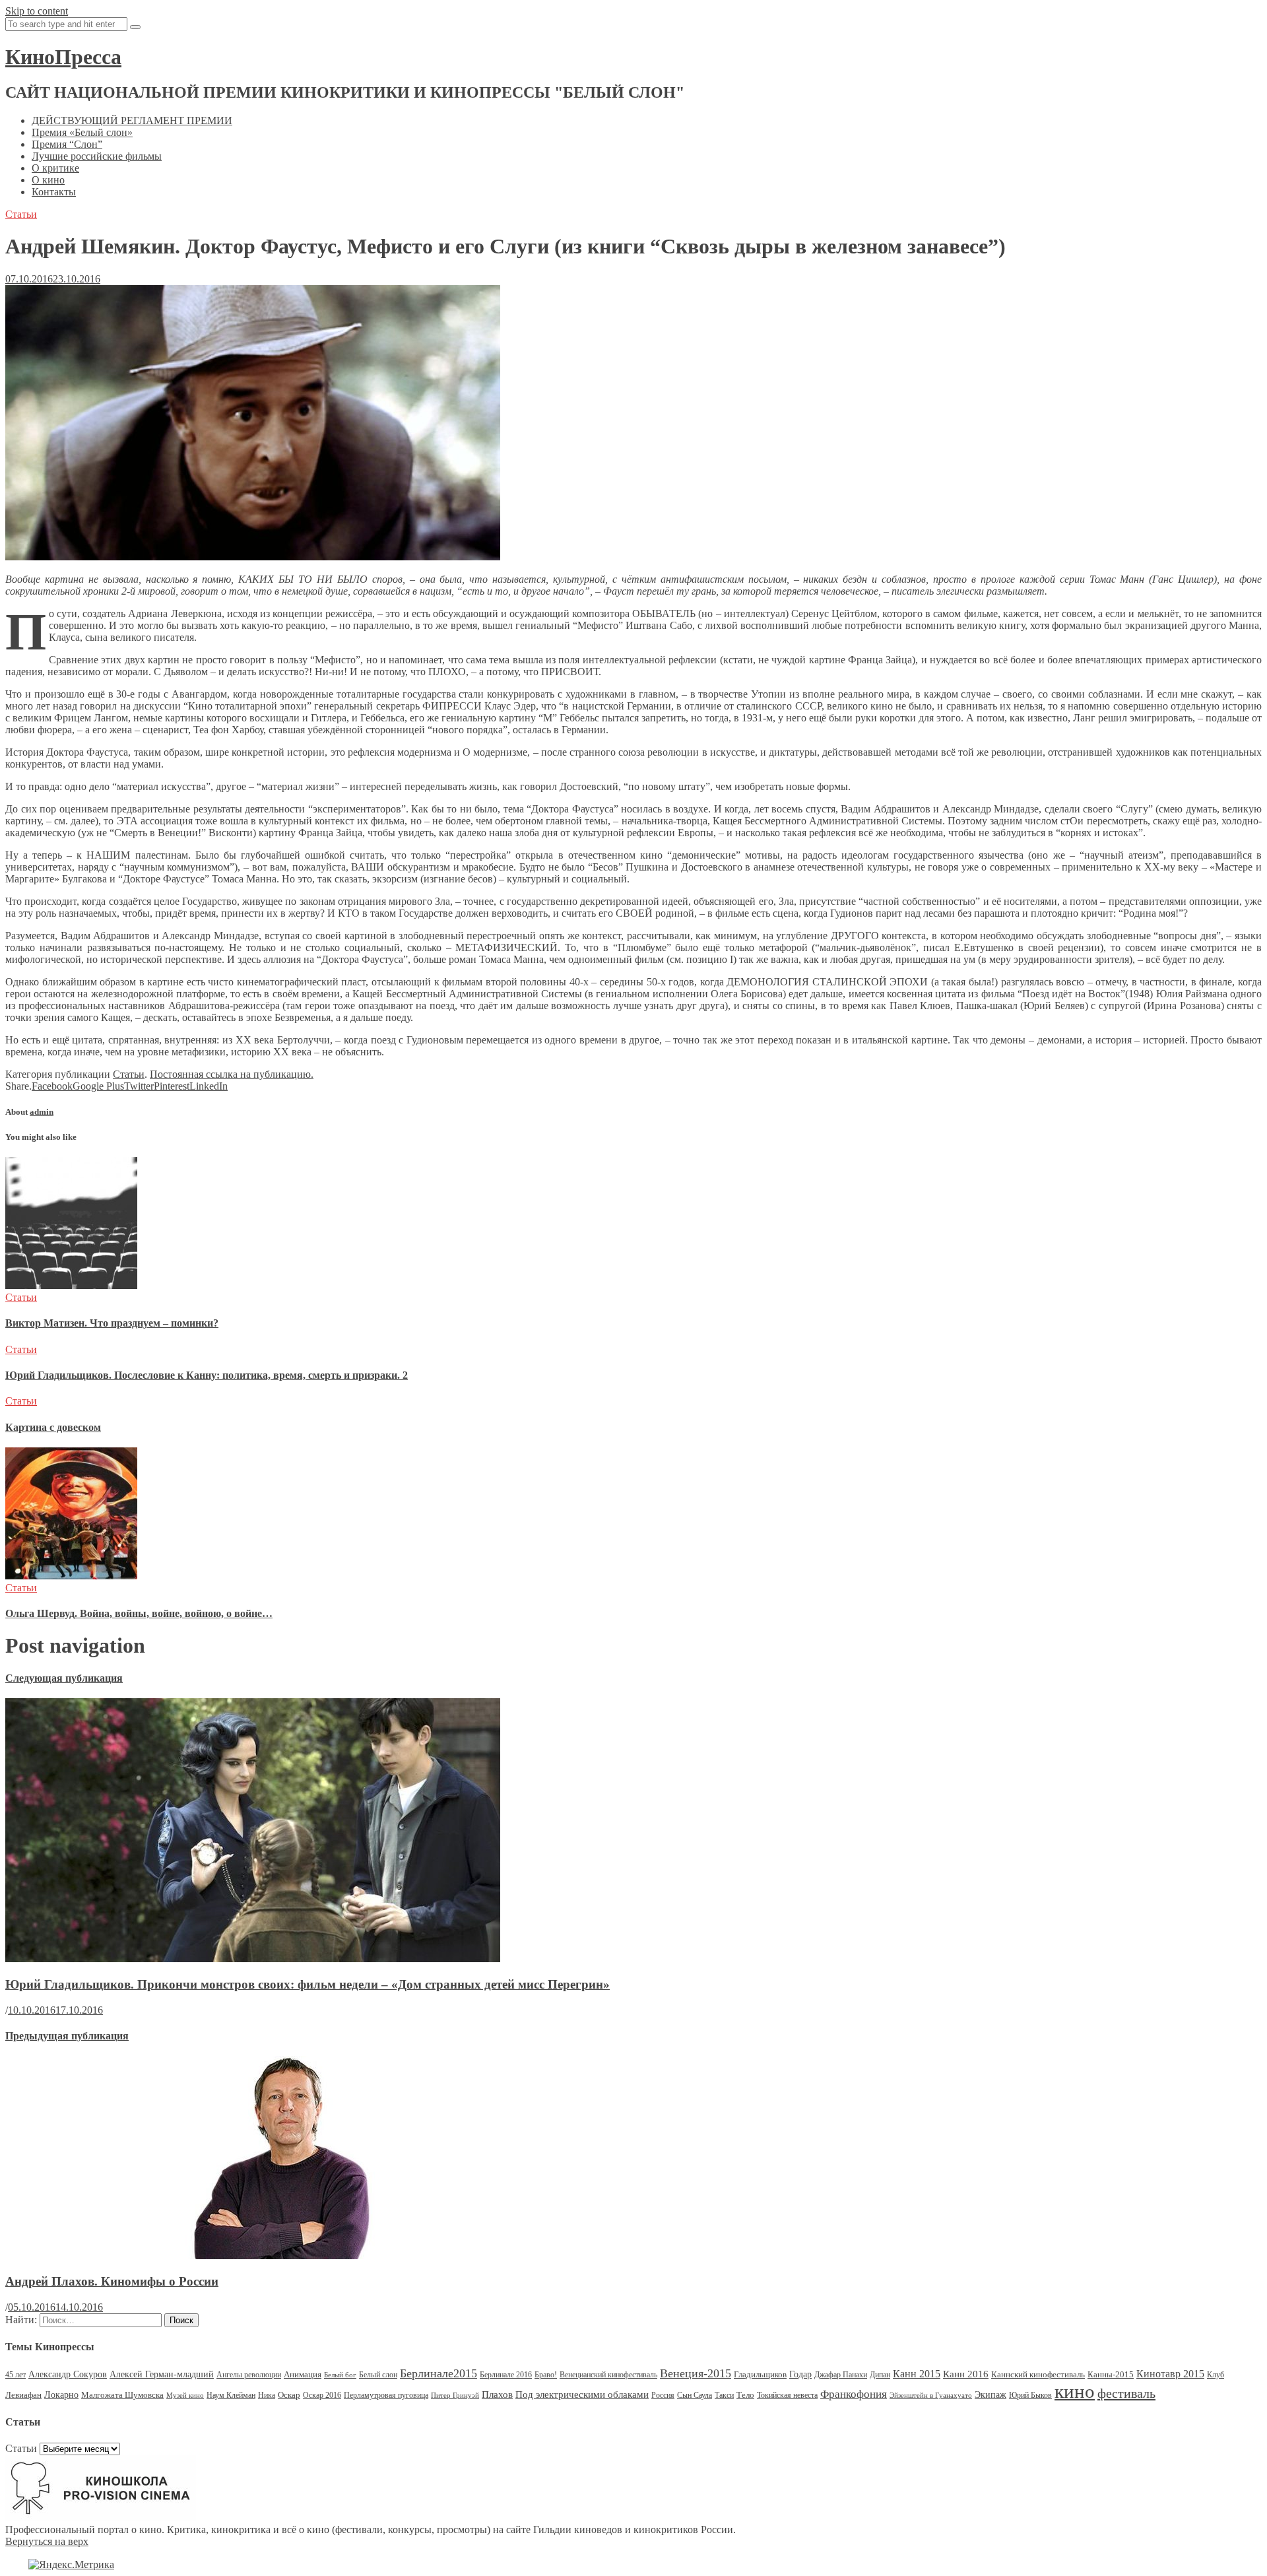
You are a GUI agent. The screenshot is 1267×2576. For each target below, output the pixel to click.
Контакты (54, 192)
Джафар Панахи (841, 2375)
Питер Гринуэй (455, 2395)
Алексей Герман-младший (162, 2374)
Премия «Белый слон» (82, 132)
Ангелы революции (249, 2375)
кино (1075, 2391)
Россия (663, 2395)
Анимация (303, 2374)
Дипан (880, 2375)
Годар (800, 2374)
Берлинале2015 (439, 2373)
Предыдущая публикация (67, 2036)
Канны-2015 (1111, 2374)
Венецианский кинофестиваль (608, 2375)
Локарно (61, 2395)
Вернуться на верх (47, 2541)
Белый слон (378, 2375)
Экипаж (991, 2395)
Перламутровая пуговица (386, 2395)
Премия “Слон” (67, 144)
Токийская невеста (787, 2395)
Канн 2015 (917, 2374)
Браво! (546, 2375)
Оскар (289, 2395)
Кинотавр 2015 (1170, 2374)
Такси (724, 2395)
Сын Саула (695, 2395)
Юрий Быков (1030, 2395)
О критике (55, 168)
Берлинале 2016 (506, 2375)
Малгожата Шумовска (122, 2395)
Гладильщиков (760, 2374)
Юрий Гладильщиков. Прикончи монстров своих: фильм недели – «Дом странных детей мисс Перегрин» (308, 1984)
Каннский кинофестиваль (1038, 2374)
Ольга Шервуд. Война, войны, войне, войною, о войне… (139, 1613)
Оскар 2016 (322, 2395)
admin (42, 1112)
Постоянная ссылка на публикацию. (232, 1074)
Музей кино (185, 2395)
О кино (48, 180)
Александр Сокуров (68, 2374)
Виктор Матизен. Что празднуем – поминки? (112, 1323)
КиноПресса (63, 57)
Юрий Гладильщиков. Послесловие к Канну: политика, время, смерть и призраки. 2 (207, 1375)
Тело (745, 2395)
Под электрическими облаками (582, 2394)
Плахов (497, 2394)
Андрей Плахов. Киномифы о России (112, 2281)
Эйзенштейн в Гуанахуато (931, 2395)
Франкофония (854, 2394)
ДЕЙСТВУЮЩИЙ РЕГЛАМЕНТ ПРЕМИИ (132, 120)
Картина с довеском (53, 1427)
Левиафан (23, 2395)
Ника (267, 2395)
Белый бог (340, 2375)
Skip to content (37, 11)
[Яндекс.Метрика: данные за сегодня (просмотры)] (71, 2565)
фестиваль (1126, 2393)
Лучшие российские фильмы (97, 156)
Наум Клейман (231, 2395)
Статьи (21, 214)
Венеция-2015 (696, 2373)
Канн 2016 (966, 2374)
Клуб (1216, 2375)
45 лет (16, 2375)
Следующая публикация (64, 1678)
